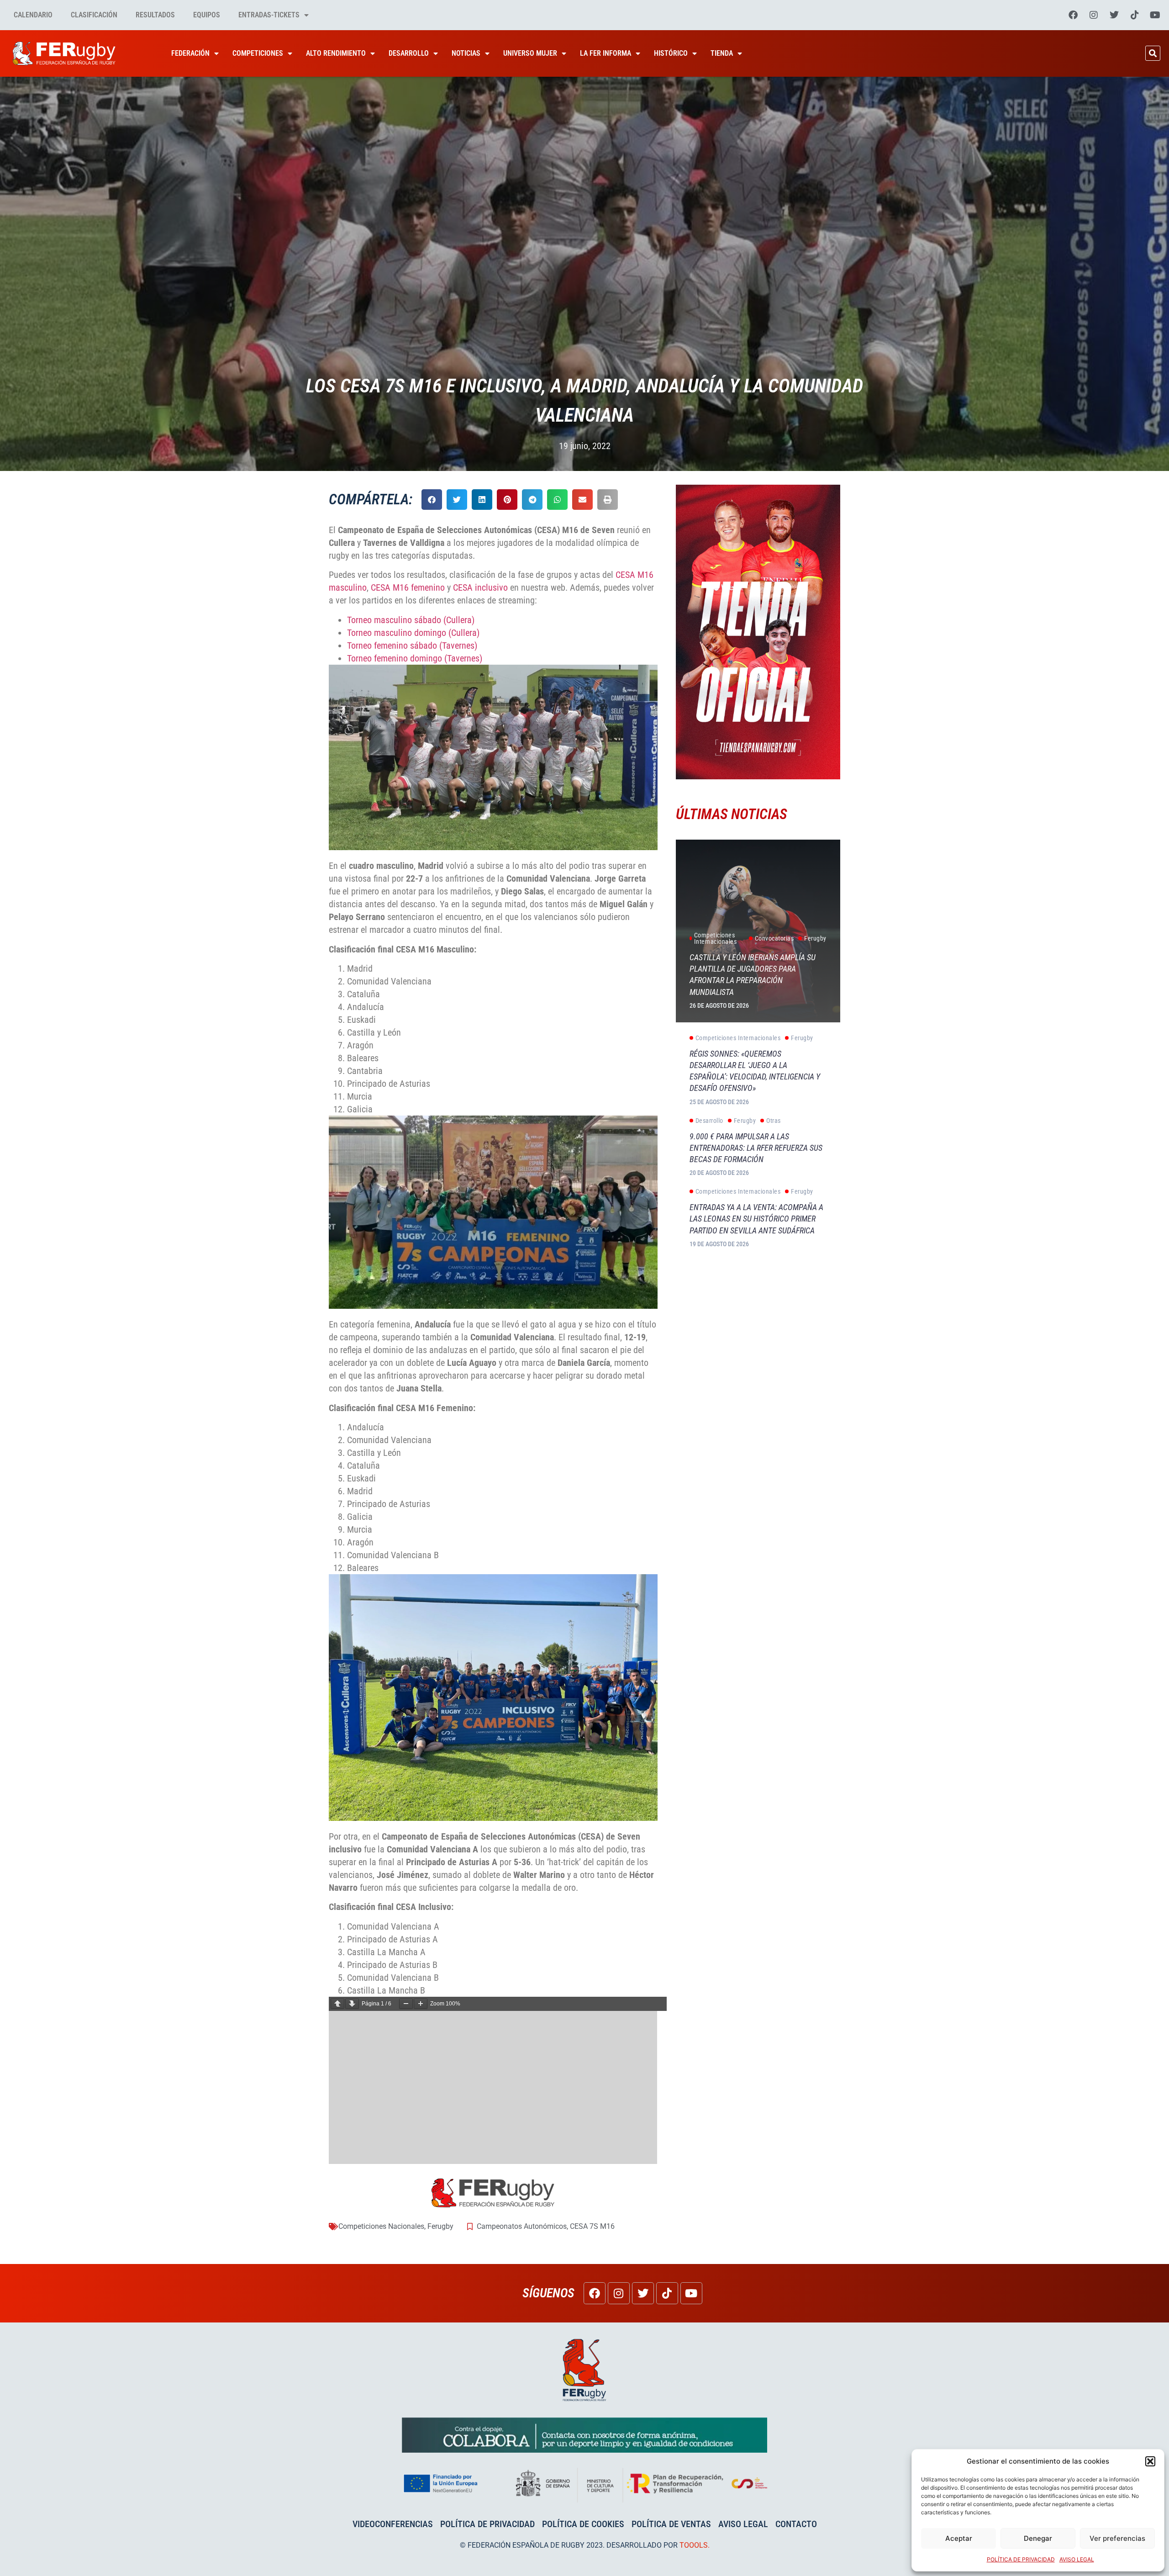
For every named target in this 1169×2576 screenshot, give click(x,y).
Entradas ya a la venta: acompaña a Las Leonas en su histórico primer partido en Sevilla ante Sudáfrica (756, 1219)
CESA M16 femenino (408, 587)
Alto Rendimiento (336, 53)
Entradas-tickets (269, 15)
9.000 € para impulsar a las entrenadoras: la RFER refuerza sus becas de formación (756, 1148)
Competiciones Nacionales (381, 2226)
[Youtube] (1155, 15)
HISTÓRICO (671, 53)
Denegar (1038, 2538)
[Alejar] (406, 2004)
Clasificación (94, 15)
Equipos (207, 15)
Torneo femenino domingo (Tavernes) (415, 658)
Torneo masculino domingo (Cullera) (413, 633)
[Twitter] (1114, 15)
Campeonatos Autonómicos (522, 2226)
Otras (774, 1121)
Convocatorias (774, 938)
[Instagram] (1094, 15)
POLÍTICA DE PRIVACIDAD (1021, 2559)
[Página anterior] (337, 2004)
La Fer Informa (606, 53)
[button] (1150, 2461)
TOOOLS (694, 2545)
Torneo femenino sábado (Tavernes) (412, 645)
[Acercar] (421, 2004)
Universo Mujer (530, 53)
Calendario (33, 15)
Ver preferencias (1117, 2538)
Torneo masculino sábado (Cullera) (411, 620)
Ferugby (440, 2226)
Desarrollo (409, 53)
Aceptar (959, 2538)
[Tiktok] (1135, 15)
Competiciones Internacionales (716, 938)
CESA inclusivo (480, 587)
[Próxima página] (352, 2004)
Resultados (155, 15)
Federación (190, 53)
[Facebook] (1073, 15)
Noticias (466, 53)
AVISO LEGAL (1077, 2559)
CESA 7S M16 (592, 2226)
